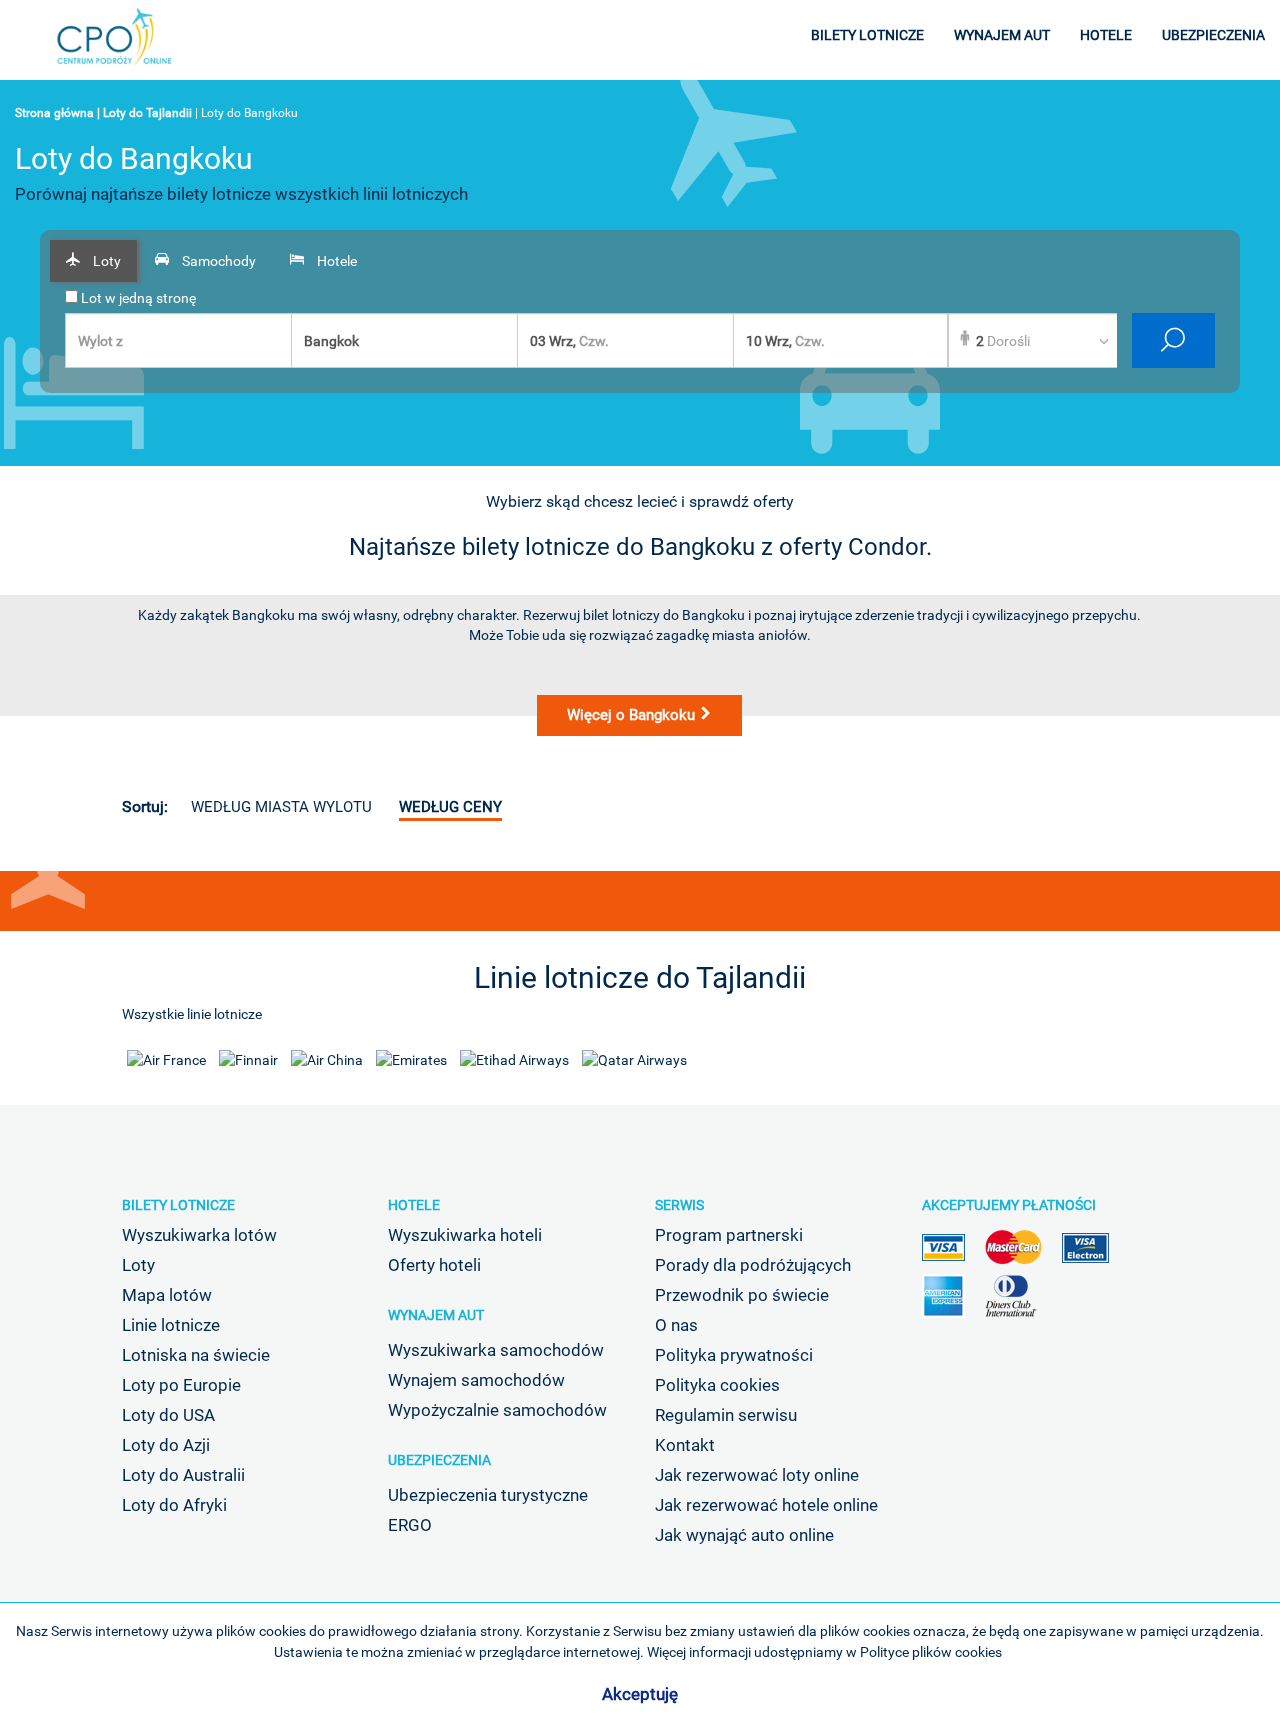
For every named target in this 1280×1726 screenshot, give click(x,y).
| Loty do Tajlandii (144, 113)
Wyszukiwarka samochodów (496, 1350)
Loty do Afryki (174, 1505)
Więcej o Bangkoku (633, 715)
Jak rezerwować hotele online (766, 1505)
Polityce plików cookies (931, 1652)
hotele (1106, 35)
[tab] (93, 261)
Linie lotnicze (171, 1325)
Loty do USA (168, 1415)
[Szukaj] (1173, 340)
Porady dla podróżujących (753, 1265)
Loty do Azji (166, 1445)
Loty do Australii (183, 1475)
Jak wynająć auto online (744, 1535)
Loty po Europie (181, 1385)
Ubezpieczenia (439, 1460)
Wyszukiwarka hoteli (465, 1235)
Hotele (414, 1205)
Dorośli (1003, 341)
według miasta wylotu (281, 807)
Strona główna (54, 113)
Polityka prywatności (734, 1355)
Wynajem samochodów (476, 1380)
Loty (138, 1265)
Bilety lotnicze (178, 1205)
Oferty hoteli (434, 1265)
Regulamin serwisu (726, 1415)
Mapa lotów (167, 1295)
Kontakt (685, 1445)
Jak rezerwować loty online (757, 1475)
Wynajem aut (436, 1315)
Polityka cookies (717, 1385)
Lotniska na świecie (196, 1355)
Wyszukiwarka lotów (199, 1235)
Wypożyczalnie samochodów (497, 1410)
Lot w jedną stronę (137, 298)
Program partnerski (729, 1235)
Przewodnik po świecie (742, 1295)
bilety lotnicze (867, 35)
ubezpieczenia (1213, 35)
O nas (676, 1325)
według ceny (450, 807)
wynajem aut (1002, 35)
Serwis (679, 1205)
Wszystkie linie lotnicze (192, 1014)
